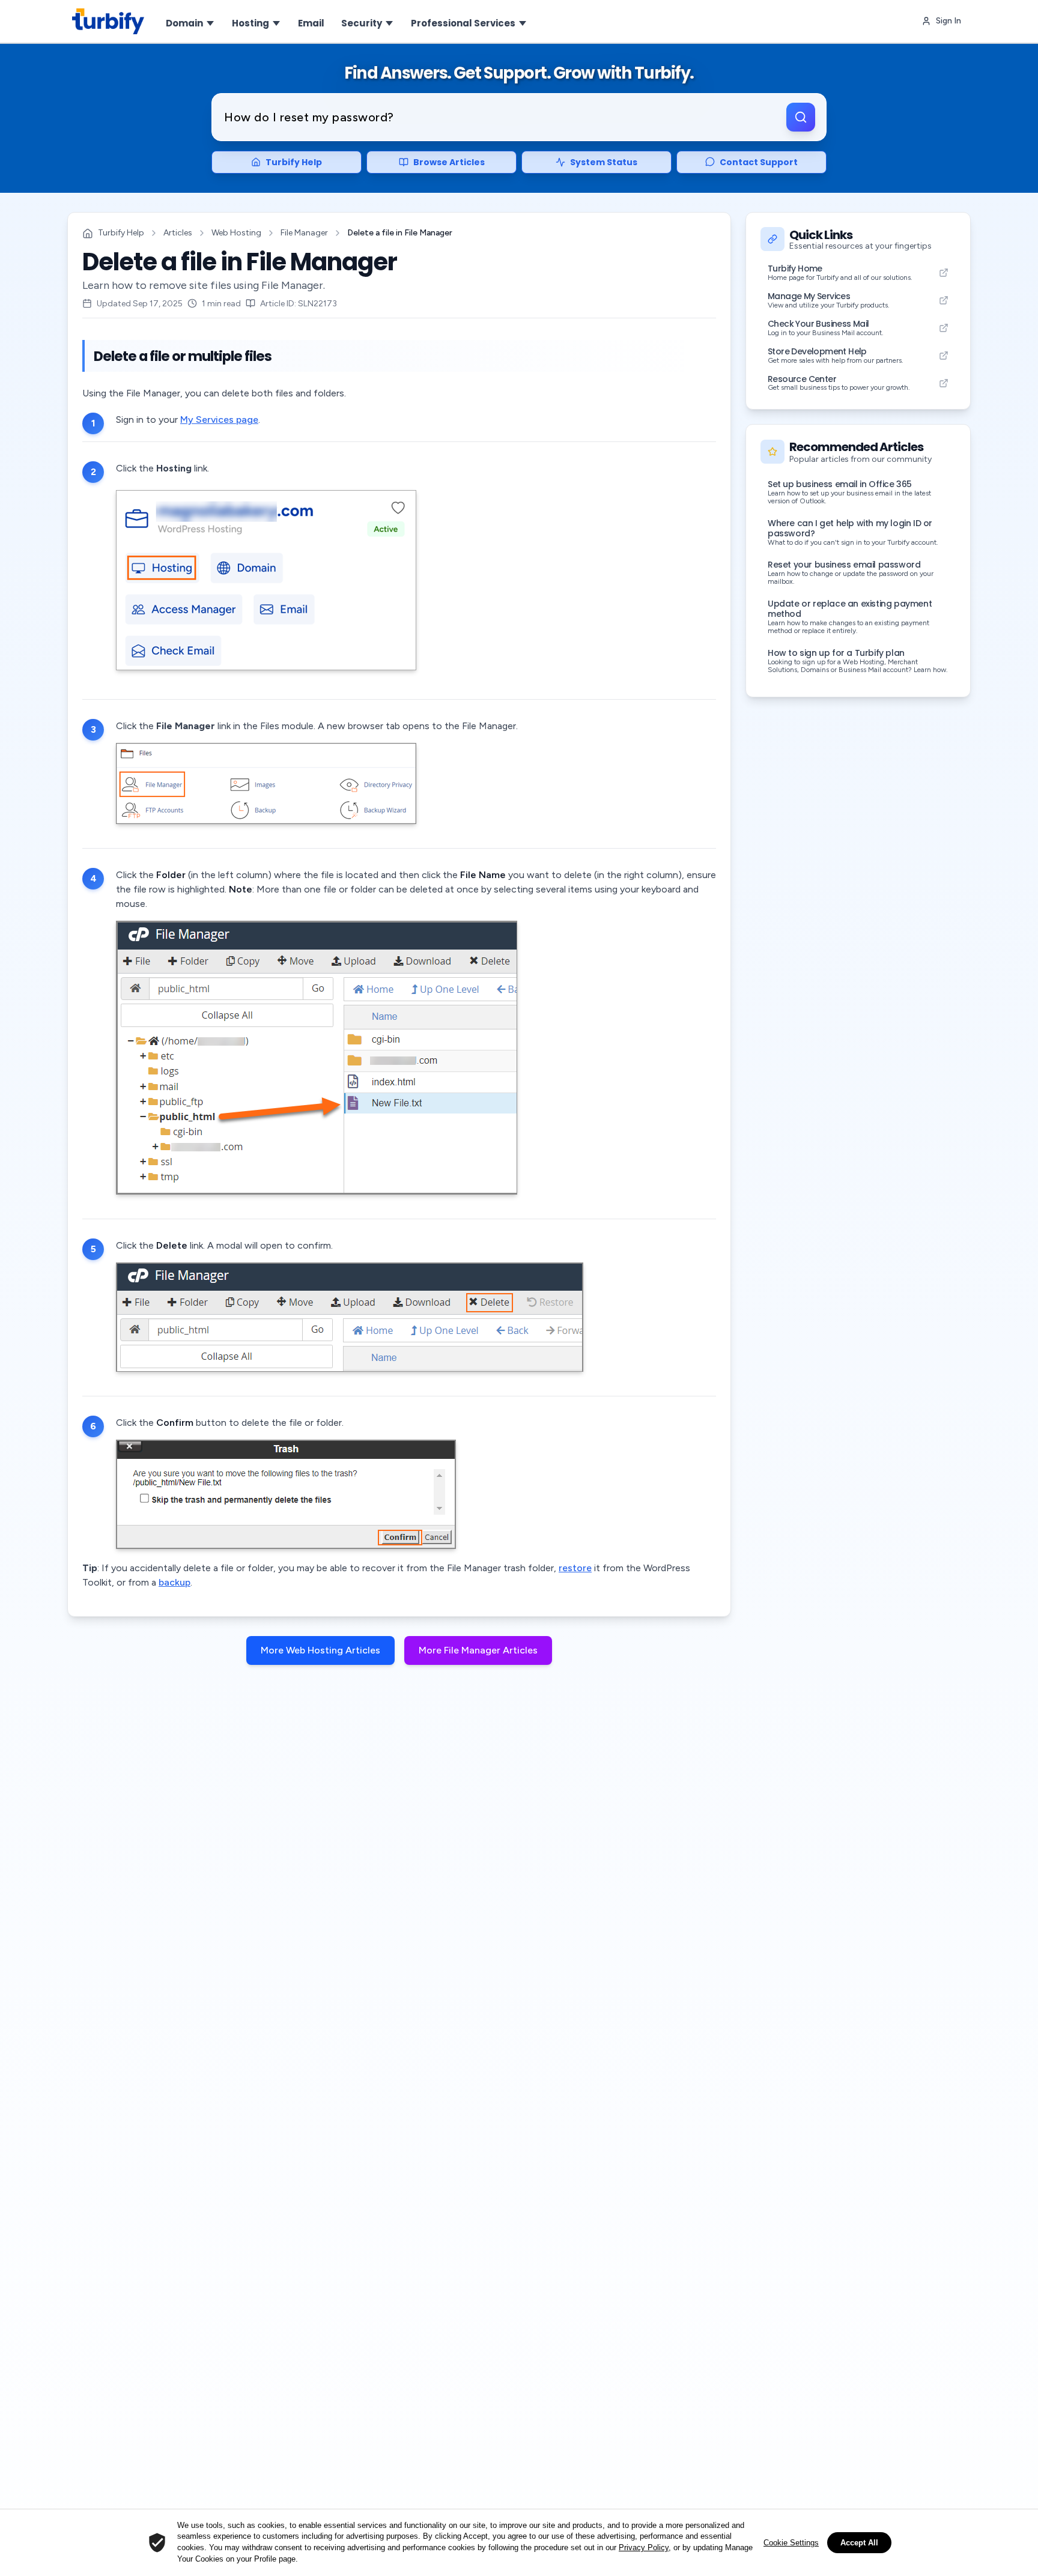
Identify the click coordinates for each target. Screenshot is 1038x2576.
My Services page (219, 420)
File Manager (304, 233)
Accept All (859, 2543)
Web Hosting (236, 233)
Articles (178, 233)
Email (311, 23)
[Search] (801, 117)
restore (575, 1568)
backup (175, 1582)
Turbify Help (121, 233)
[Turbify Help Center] (108, 21)
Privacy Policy (644, 2547)
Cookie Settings (791, 2543)
